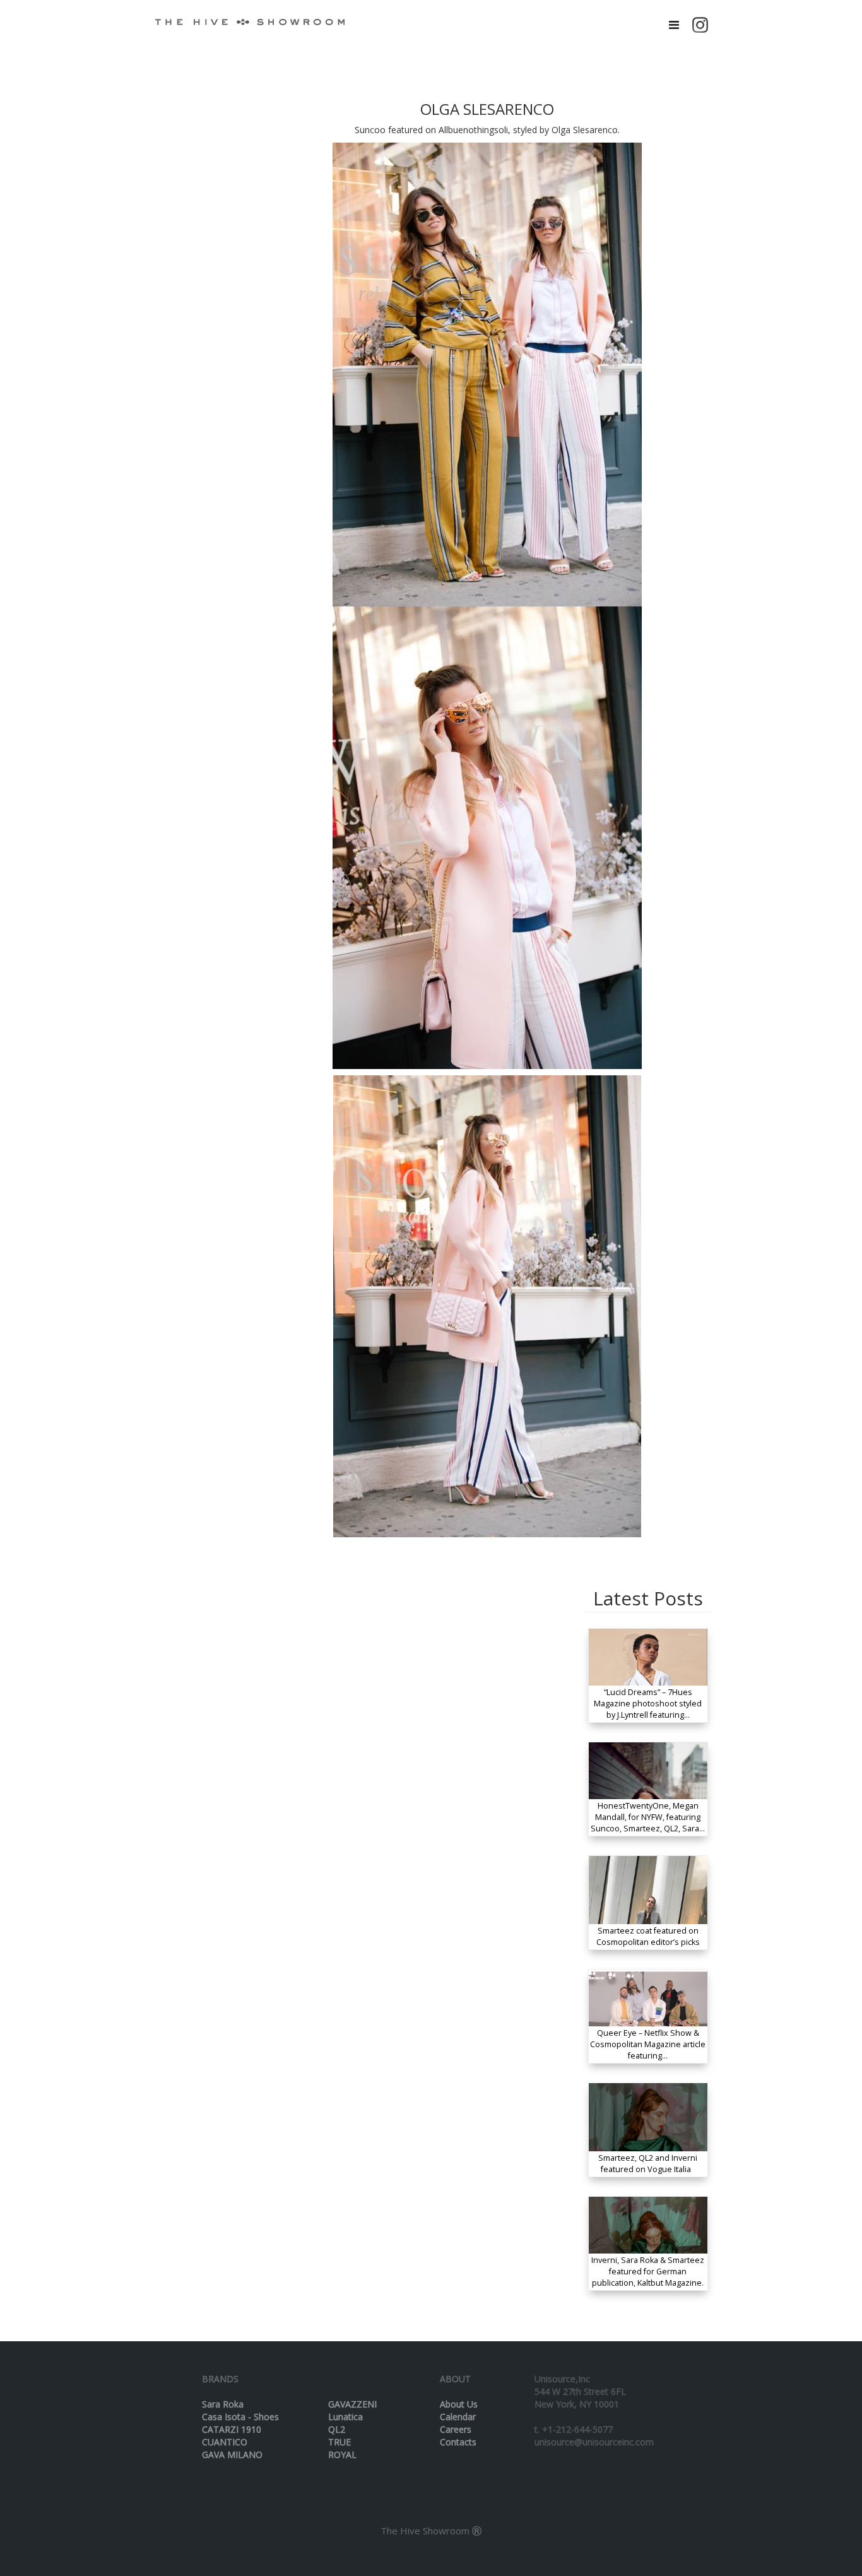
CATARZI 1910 (232, 2429)
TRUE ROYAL (342, 2448)
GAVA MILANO (232, 2455)
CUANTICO (225, 2442)
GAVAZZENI (352, 2404)
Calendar (458, 2417)
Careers (456, 2429)
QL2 (337, 2429)
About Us (459, 2404)
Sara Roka (223, 2404)
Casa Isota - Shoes (240, 2417)
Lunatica (345, 2417)
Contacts (458, 2442)
